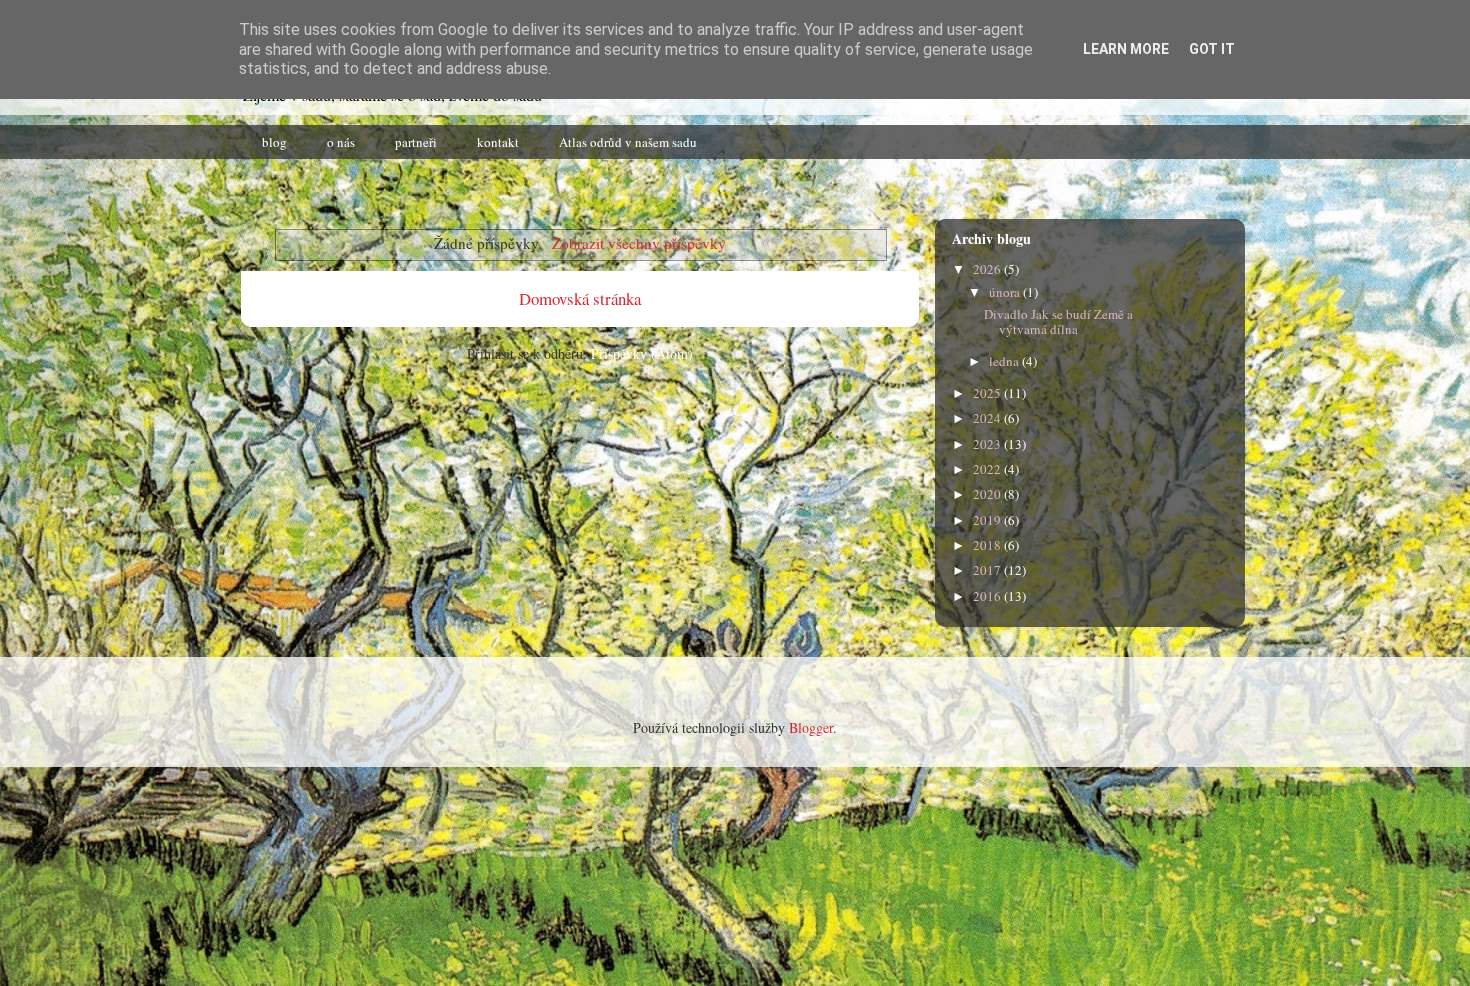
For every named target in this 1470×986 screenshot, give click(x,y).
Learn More (1126, 49)
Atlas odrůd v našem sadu (628, 142)
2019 (988, 520)
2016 (988, 596)
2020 (988, 494)
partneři (416, 142)
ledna (1005, 361)
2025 (988, 393)
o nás (341, 142)
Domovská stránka (580, 298)
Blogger (811, 727)
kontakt (498, 142)
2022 (988, 469)
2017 (988, 570)
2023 (988, 444)
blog (274, 142)
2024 (988, 418)
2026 (988, 269)
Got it (1212, 49)
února (1006, 292)
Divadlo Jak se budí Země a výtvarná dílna (1058, 322)
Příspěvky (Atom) (642, 353)
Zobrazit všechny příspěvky (639, 243)
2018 (988, 545)
